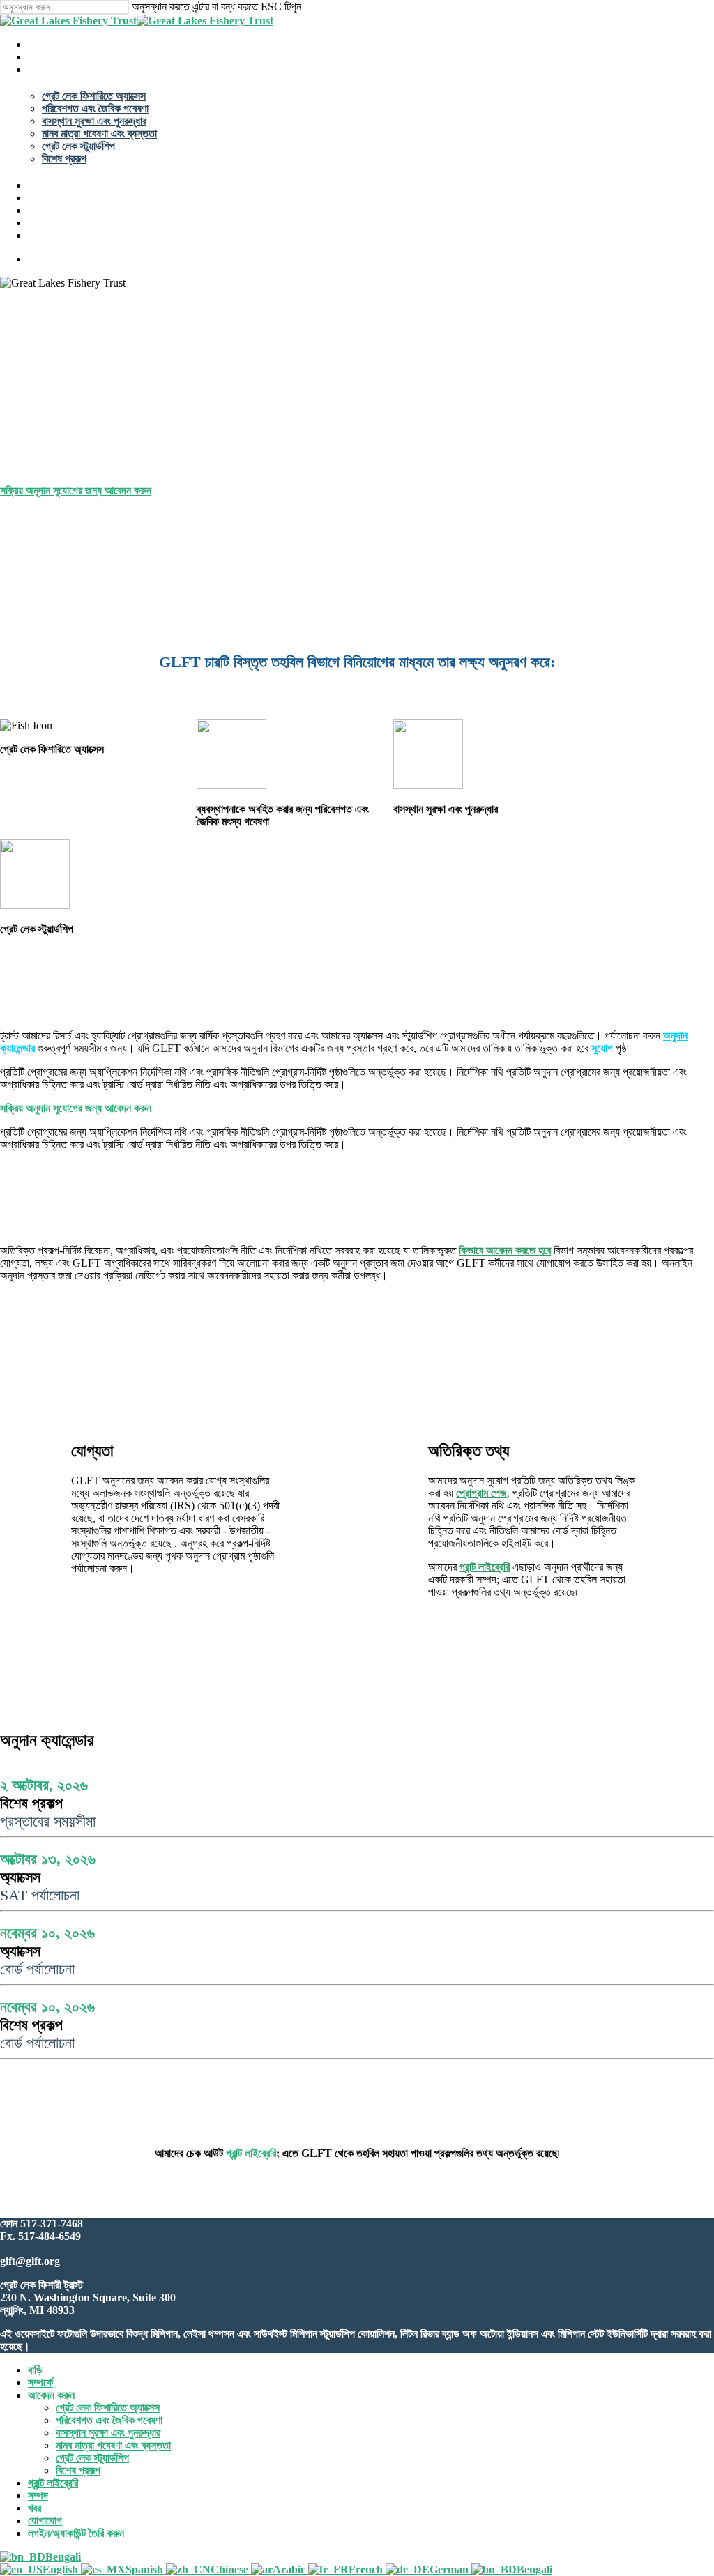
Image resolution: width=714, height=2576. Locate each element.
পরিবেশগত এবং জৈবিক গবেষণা (109, 2420)
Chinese (231, 2569)
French (367, 2569)
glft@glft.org (30, 2261)
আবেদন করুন (51, 2395)
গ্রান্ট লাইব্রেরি (485, 1567)
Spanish (146, 2569)
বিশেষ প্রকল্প (78, 2470)
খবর (35, 2508)
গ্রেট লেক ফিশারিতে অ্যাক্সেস (108, 2408)
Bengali (63, 2557)
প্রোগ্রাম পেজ (481, 1493)
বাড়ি (35, 2370)
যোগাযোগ (45, 2521)
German (450, 2569)
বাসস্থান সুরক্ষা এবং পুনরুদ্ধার (108, 2433)
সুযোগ (602, 1048)
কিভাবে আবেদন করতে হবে (505, 1250)
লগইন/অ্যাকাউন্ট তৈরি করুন (76, 2533)
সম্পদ (38, 2495)
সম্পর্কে (40, 2383)
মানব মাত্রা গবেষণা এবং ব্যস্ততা (113, 2445)
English (62, 2569)
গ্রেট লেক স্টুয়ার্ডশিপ (92, 2458)
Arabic (290, 2569)
